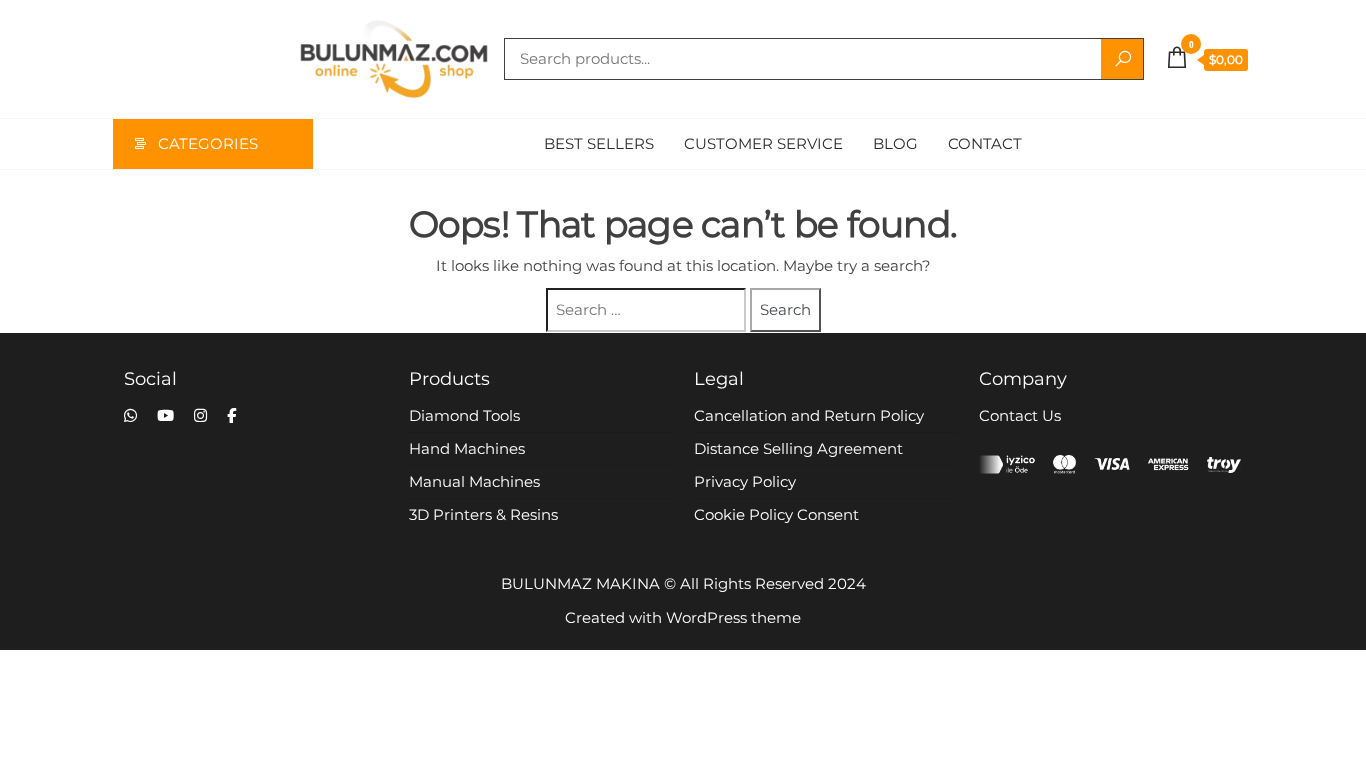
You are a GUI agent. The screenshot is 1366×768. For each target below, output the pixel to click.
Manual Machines (474, 481)
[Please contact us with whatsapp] (130, 415)
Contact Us (1020, 415)
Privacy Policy (745, 481)
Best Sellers (599, 143)
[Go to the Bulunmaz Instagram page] (200, 415)
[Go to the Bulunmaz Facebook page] (231, 415)
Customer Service (763, 143)
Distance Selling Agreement (798, 448)
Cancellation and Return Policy (809, 415)
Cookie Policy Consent (776, 514)
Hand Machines (467, 448)
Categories (208, 143)
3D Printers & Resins (483, 514)
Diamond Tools (464, 415)
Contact (985, 143)
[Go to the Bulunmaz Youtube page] (165, 415)
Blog (895, 143)
